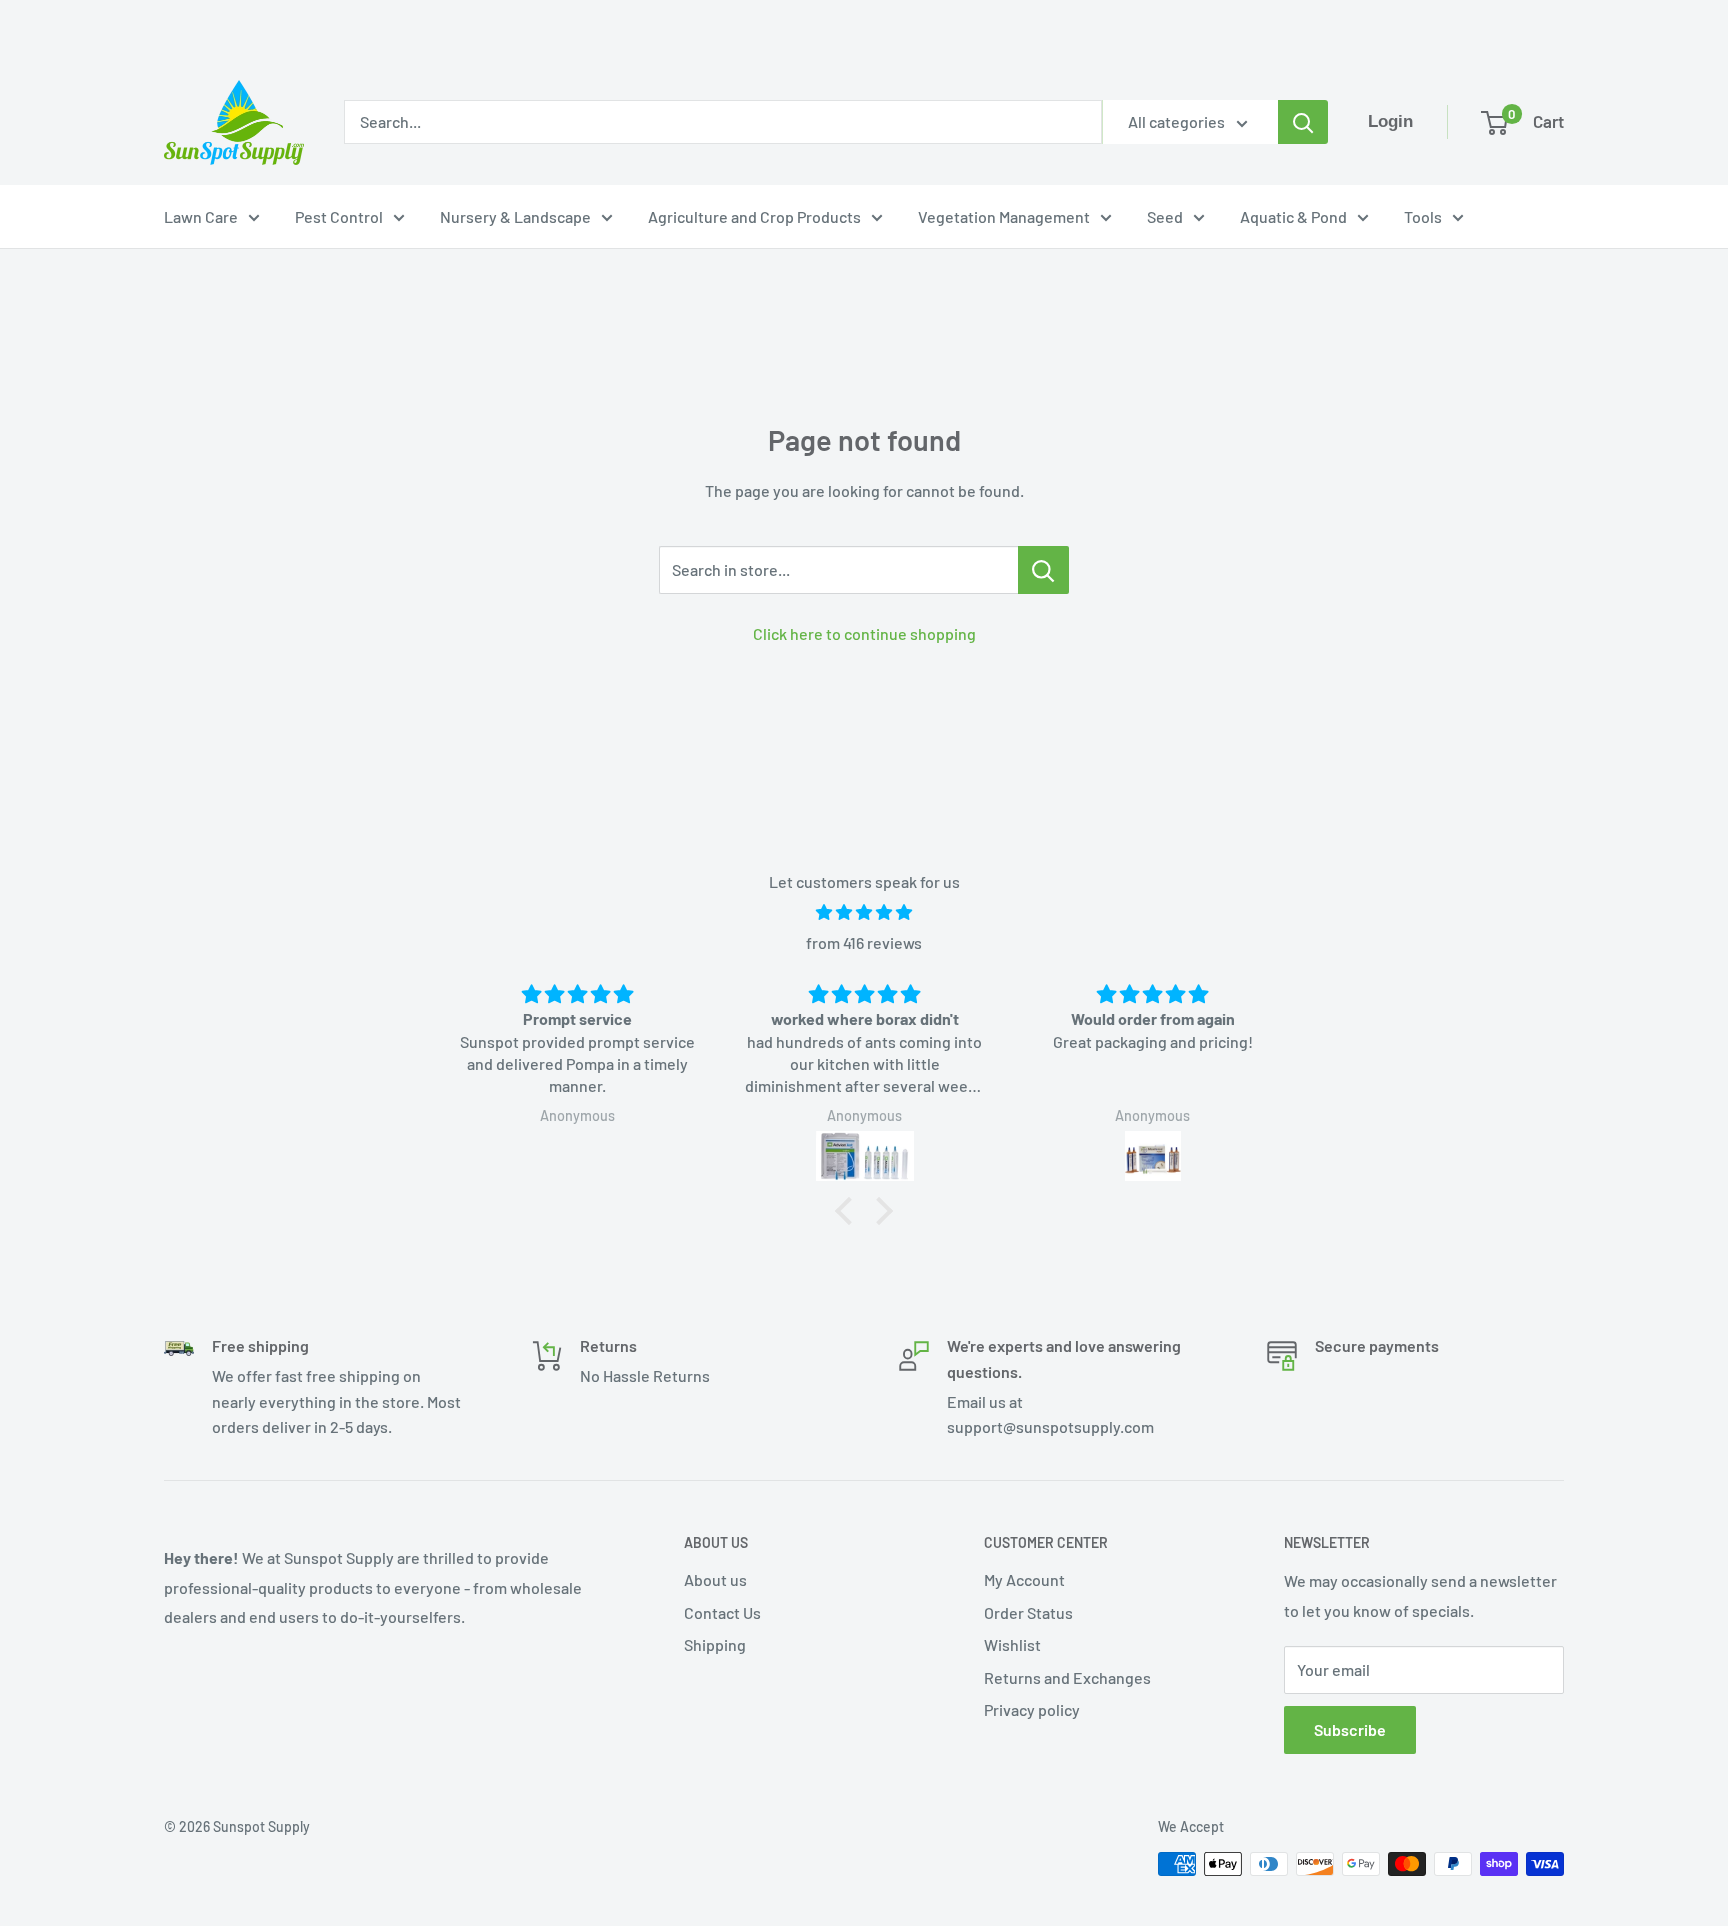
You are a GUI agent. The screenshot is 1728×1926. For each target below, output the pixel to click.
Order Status (1028, 1612)
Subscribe (1350, 1729)
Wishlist (1012, 1644)
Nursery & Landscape (515, 216)
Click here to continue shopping (864, 633)
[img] (864, 912)
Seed (1165, 216)
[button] (849, 1211)
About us (715, 1579)
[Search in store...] (1043, 570)
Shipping (715, 1644)
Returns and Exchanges (1067, 1677)
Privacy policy (1032, 1709)
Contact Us (722, 1612)
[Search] (1303, 122)
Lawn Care (201, 216)
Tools (1423, 216)
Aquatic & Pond (1293, 216)
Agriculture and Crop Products (754, 216)
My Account (1024, 1579)
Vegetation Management (1004, 216)
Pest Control (339, 216)
